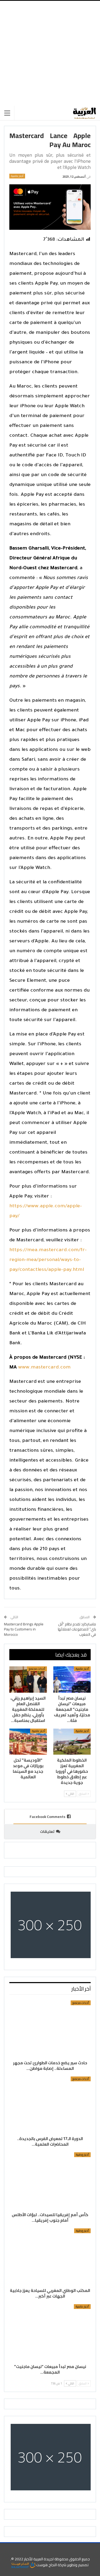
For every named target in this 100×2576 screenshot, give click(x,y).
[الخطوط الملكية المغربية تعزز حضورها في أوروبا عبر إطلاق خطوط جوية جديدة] (72, 1742)
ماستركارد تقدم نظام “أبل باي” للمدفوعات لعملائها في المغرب (77, 1629)
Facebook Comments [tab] (47, 1817)
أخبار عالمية (17, 176)
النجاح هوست (46, 2565)
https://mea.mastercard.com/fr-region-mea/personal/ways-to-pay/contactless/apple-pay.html (48, 1260)
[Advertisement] (50, 53)
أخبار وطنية (82, 2155)
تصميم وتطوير (78, 2565)
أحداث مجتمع (37, 1669)
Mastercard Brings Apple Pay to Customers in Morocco (24, 1629)
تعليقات (47, 1832)
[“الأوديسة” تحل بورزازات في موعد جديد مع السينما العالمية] (28, 1742)
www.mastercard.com (44, 1368)
